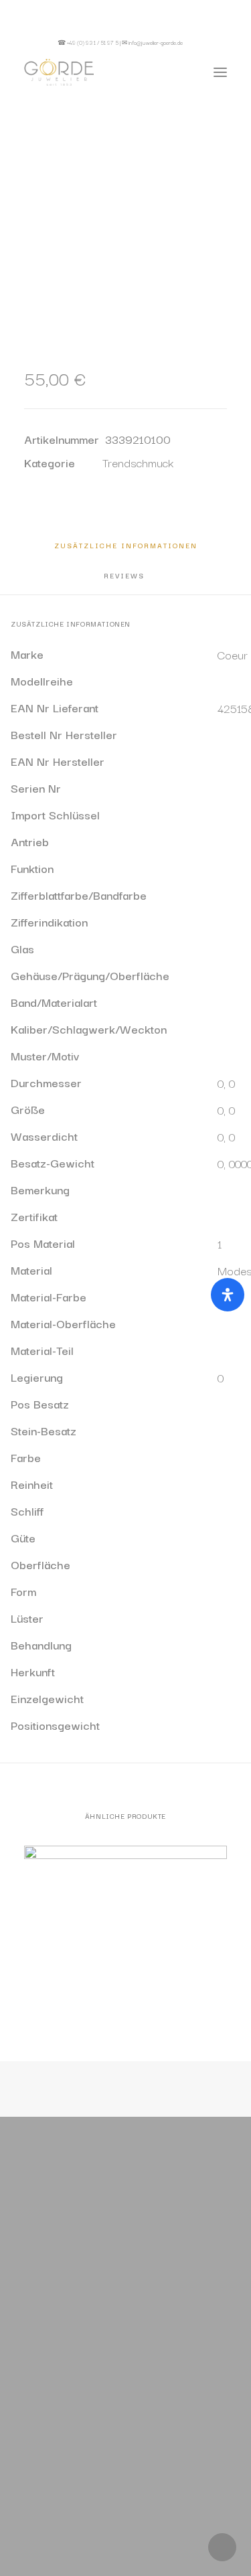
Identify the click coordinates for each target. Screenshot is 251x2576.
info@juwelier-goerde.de (156, 42)
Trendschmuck (138, 462)
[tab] (126, 579)
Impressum (168, 2494)
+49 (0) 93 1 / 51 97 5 (93, 42)
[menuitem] (210, 42)
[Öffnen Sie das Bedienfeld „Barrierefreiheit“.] (228, 1295)
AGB (144, 2517)
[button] (210, 42)
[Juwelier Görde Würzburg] (59, 72)
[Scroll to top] (222, 2545)
